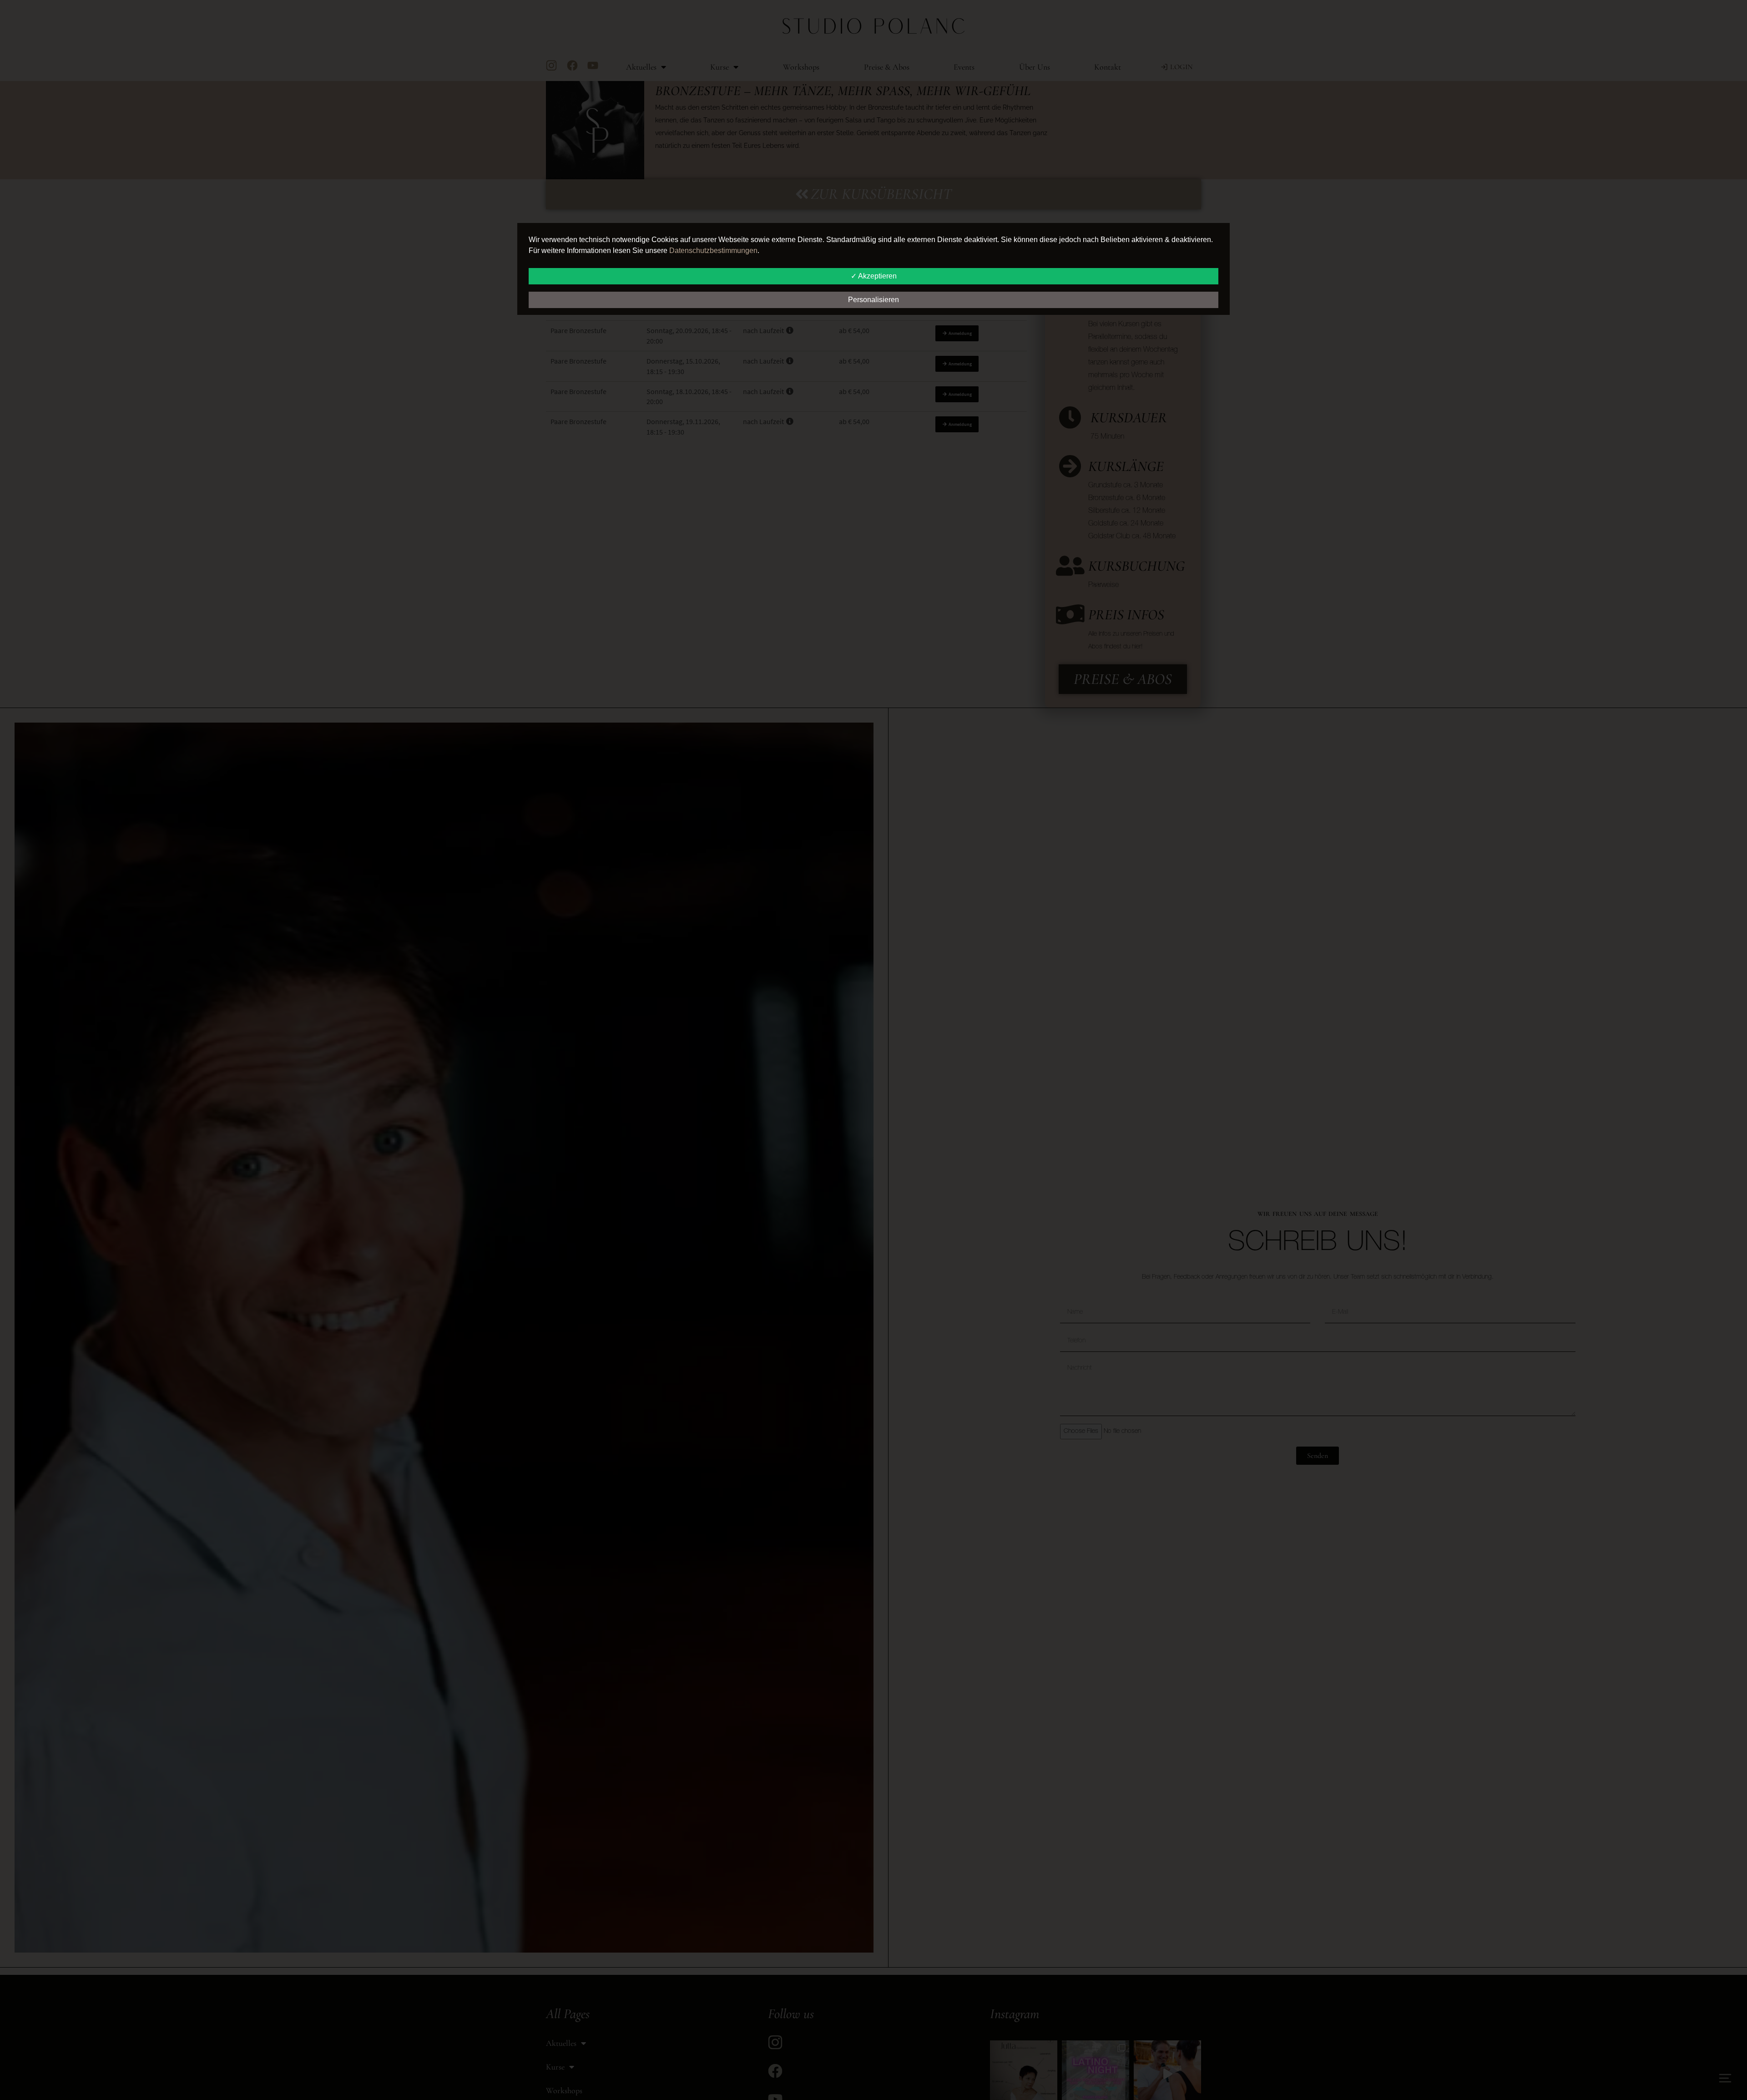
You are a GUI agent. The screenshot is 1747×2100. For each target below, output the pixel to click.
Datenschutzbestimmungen (713, 250)
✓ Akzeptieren (874, 276)
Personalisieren (873, 300)
